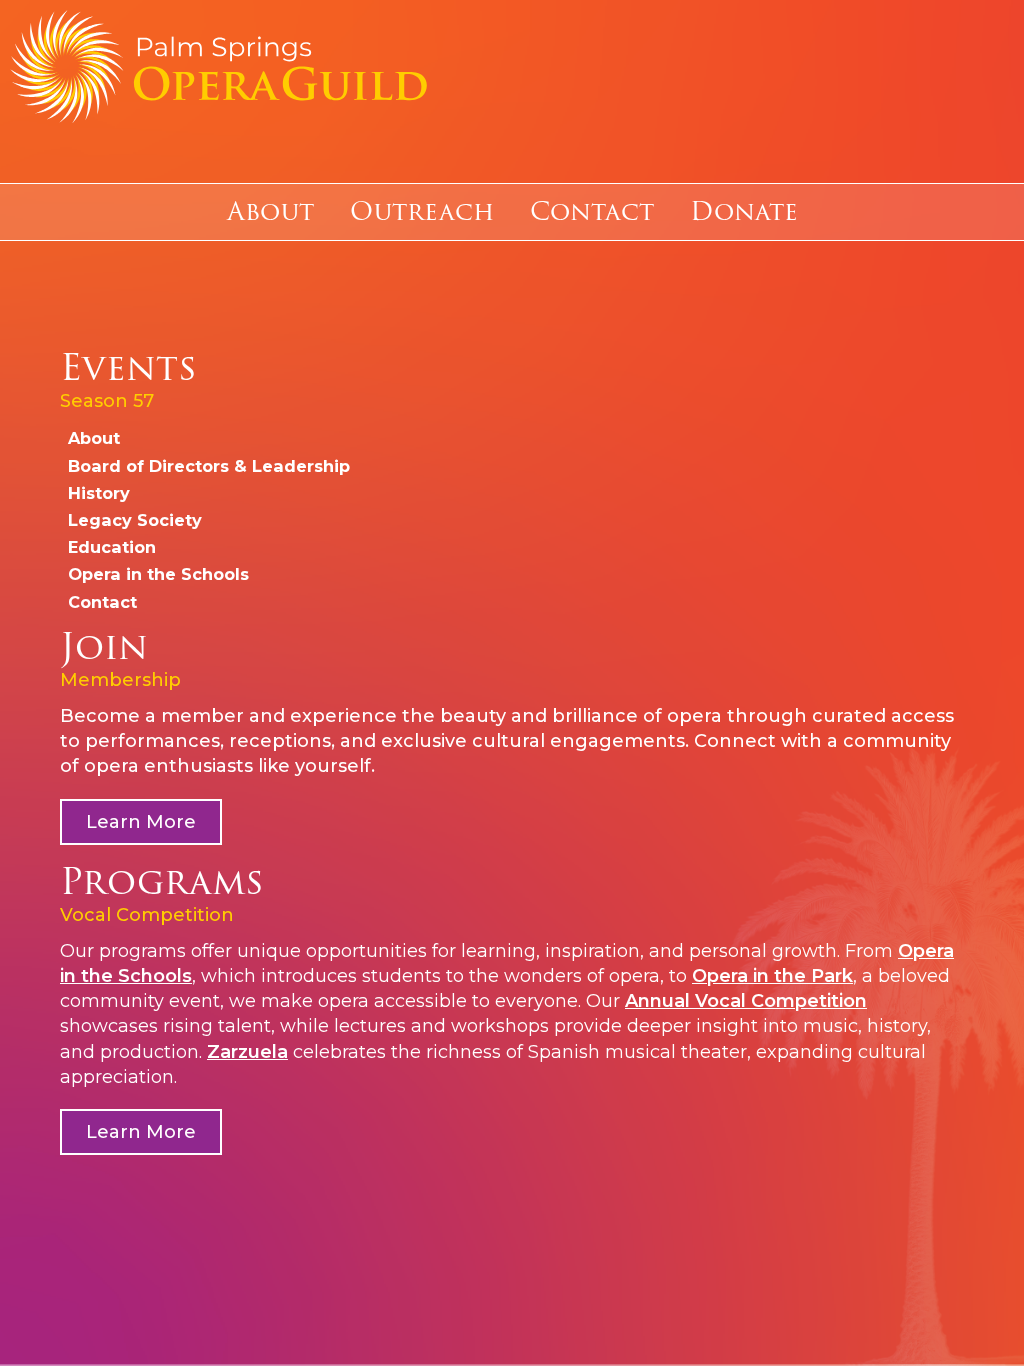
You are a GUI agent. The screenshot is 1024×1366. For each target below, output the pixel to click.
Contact (592, 212)
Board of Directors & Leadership (209, 466)
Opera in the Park (772, 976)
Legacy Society (135, 520)
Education (112, 547)
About (270, 212)
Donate (744, 212)
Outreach (422, 212)
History (99, 493)
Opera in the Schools (158, 574)
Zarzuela (247, 1052)
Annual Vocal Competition (746, 1001)
